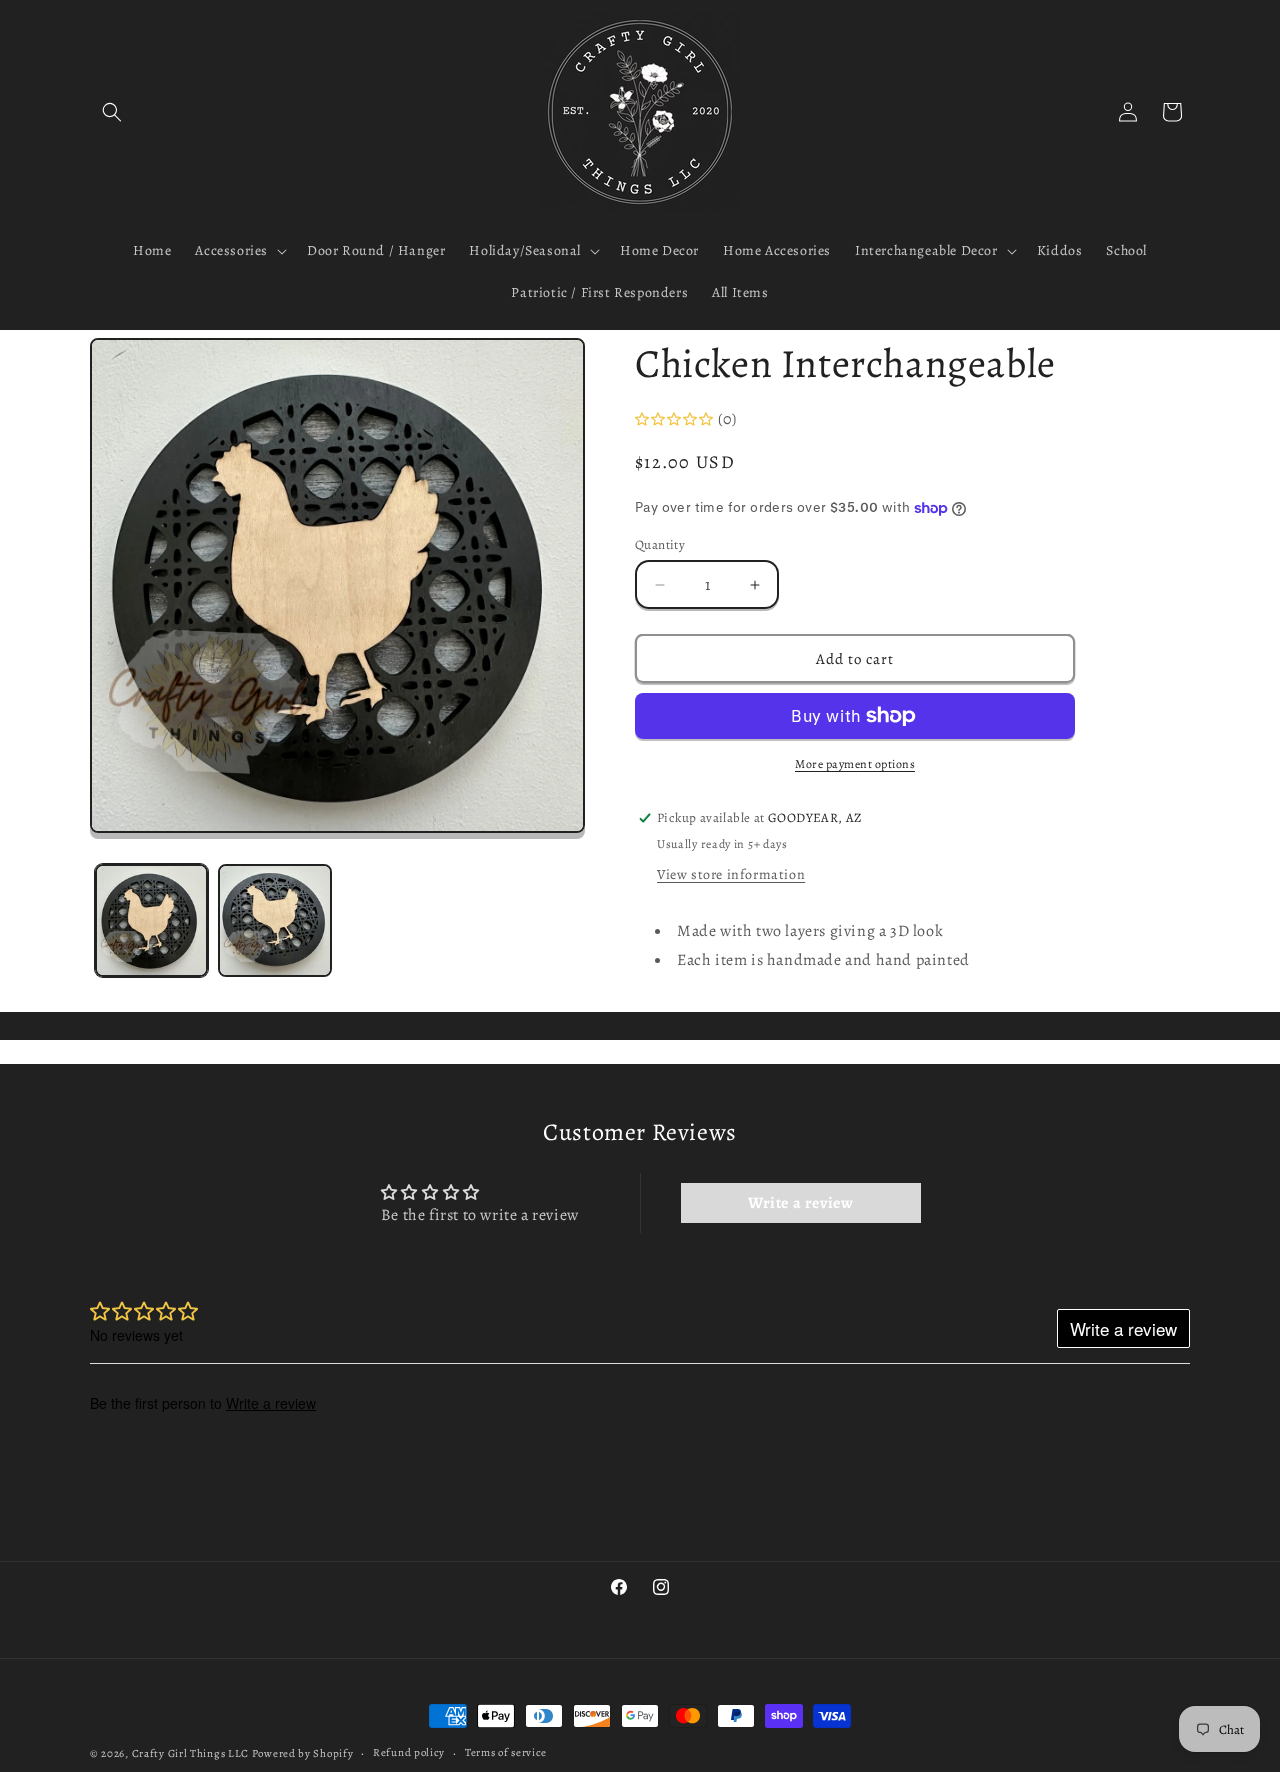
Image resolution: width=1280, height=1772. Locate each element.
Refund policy (409, 1752)
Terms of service (506, 1752)
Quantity (660, 544)
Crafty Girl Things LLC (190, 1753)
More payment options (855, 764)
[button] (112, 112)
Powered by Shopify (303, 1753)
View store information (731, 874)
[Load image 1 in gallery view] (151, 920)
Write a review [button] (800, 1203)
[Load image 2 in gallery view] (274, 920)
